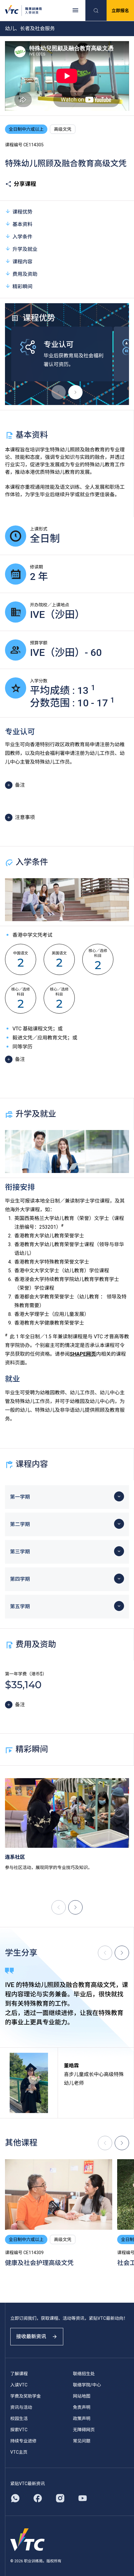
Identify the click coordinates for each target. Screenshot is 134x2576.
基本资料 (22, 224)
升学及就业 (25, 249)
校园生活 (19, 2418)
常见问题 (82, 2441)
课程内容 (22, 262)
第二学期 (20, 1524)
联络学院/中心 (87, 2385)
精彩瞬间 (22, 287)
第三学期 (20, 1552)
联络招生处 (84, 2374)
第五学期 (20, 1606)
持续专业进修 (23, 2441)
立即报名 (120, 11)
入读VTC (19, 2385)
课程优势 (22, 212)
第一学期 (20, 1497)
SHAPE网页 (83, 1354)
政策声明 (82, 2418)
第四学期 (20, 1579)
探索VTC (19, 2430)
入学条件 (22, 237)
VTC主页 (19, 2452)
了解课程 (19, 2374)
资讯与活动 (21, 2407)
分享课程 (25, 184)
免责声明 (82, 2407)
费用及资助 (25, 274)
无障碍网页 (84, 2430)
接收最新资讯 (31, 2336)
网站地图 (82, 2396)
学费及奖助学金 (26, 2396)
